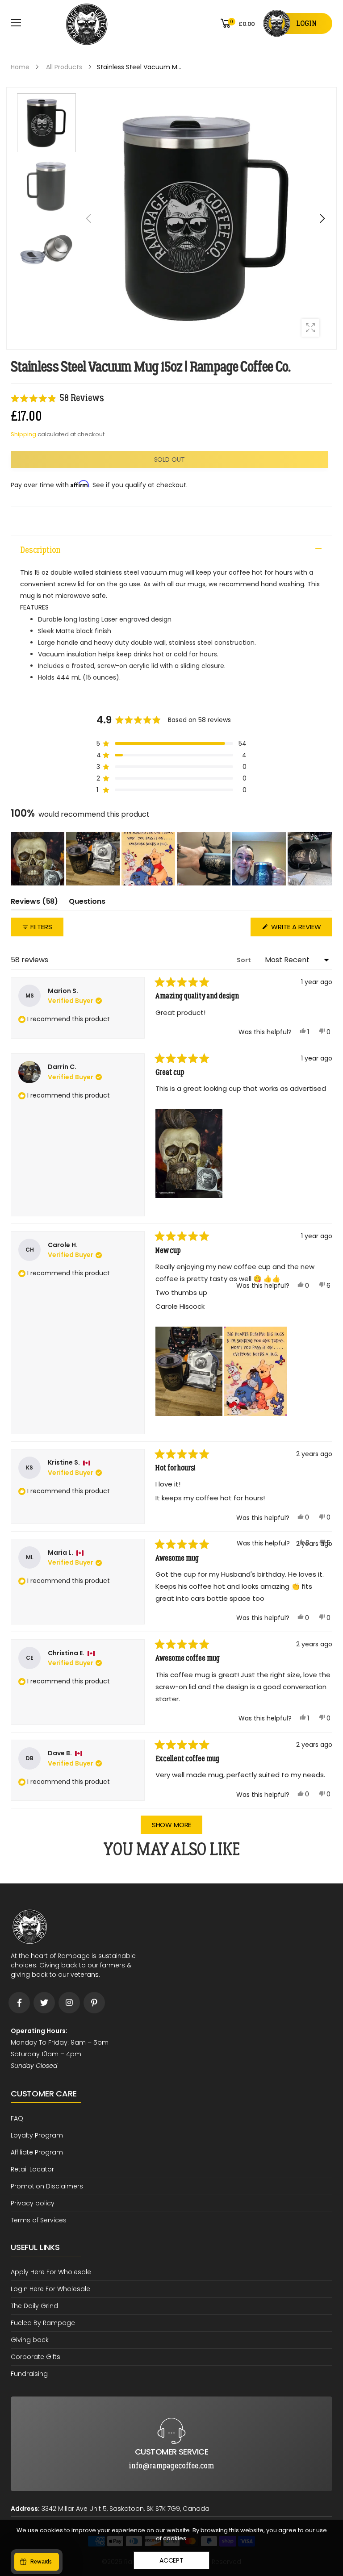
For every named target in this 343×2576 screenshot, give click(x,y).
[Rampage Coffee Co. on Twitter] (44, 2003)
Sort (245, 960)
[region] (171, 859)
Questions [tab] (87, 903)
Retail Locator (32, 2169)
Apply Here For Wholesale (51, 2272)
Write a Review (301, 929)
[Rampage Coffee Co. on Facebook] (19, 2003)
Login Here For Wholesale (50, 2289)
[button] (322, 218)
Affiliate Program (37, 2152)
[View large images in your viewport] (310, 328)
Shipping (23, 434)
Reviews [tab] (34, 903)
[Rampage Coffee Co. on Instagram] (69, 2003)
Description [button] (40, 550)
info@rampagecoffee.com (171, 2404)
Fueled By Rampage (43, 2323)
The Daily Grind (34, 2306)
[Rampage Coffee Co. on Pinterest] (94, 2003)
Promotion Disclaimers (47, 2186)
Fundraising (29, 2374)
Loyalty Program (37, 2135)
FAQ (17, 2118)
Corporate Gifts (36, 2357)
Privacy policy (33, 2203)
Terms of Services (39, 2220)
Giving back (30, 2340)
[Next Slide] (325, 859)
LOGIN (306, 23)
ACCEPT (171, 2560)
